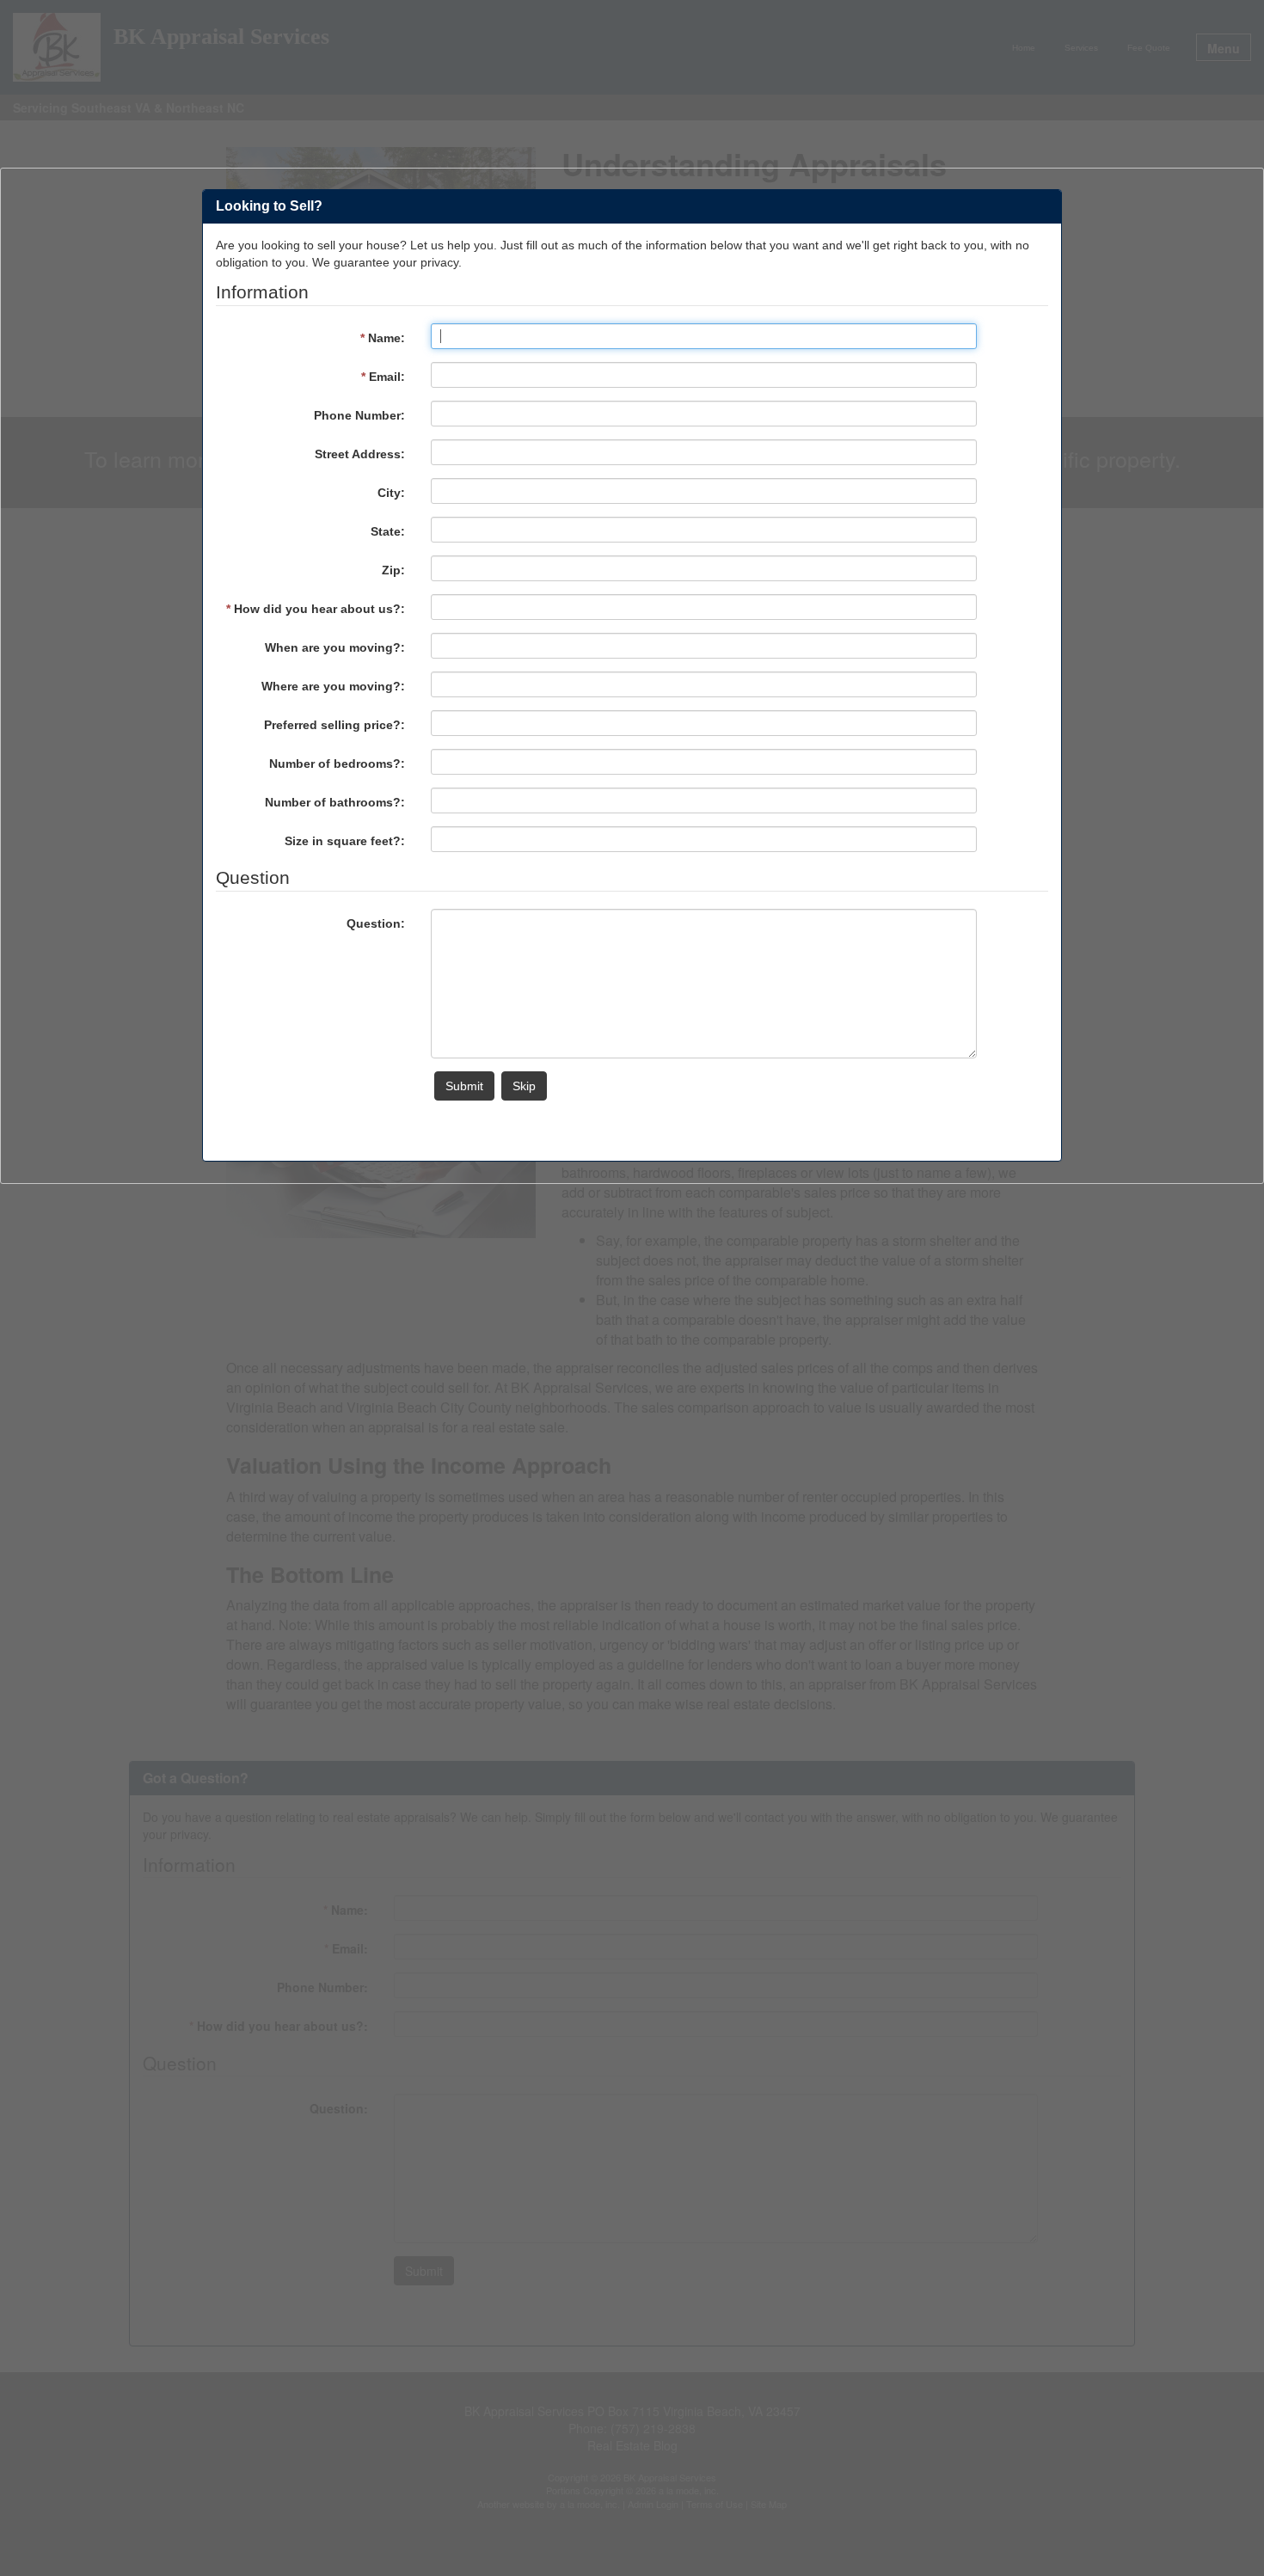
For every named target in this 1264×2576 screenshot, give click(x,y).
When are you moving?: (335, 647)
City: (391, 493)
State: (388, 531)
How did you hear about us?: (316, 609)
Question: (376, 923)
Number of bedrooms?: (337, 764)
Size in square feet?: (345, 841)
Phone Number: (359, 415)
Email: (383, 377)
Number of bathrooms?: (335, 802)
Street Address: (360, 454)
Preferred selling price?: (334, 725)
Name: (383, 338)
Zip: (393, 570)
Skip (524, 1086)
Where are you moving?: (333, 686)
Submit (464, 1086)
